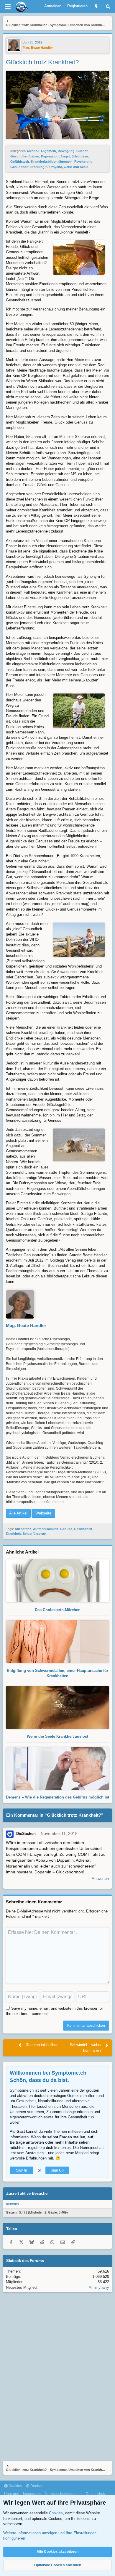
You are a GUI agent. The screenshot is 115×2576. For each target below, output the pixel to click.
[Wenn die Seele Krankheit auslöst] (57, 1726)
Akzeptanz (23, 1529)
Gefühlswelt (20, 162)
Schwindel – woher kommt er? (86, 2047)
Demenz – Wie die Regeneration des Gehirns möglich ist (57, 1797)
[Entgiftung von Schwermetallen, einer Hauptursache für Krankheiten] (57, 1660)
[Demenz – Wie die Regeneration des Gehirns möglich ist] (57, 1787)
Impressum (32, 2494)
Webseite (43, 1513)
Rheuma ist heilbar (42, 2045)
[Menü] (8, 7)
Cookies (15, 2486)
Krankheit (13, 1534)
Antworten (100, 1879)
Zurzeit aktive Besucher (28, 2193)
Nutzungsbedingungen (63, 2494)
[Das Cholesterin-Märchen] (57, 1599)
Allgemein (48, 151)
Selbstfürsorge (34, 1534)
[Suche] (108, 7)
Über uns (11, 2494)
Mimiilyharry (99, 2287)
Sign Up (57, 2170)
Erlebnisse (80, 156)
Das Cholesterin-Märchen (58, 1610)
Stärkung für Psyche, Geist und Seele (59, 167)
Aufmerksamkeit (46, 1529)
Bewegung (66, 151)
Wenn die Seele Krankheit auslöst (57, 1736)
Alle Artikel (18, 1513)
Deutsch (37, 2486)
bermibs (12, 2204)
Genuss (66, 1529)
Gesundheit (83, 1529)
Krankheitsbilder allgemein (52, 162)
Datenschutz (96, 2494)
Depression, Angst (55, 156)
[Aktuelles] (96, 7)
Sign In (22, 2170)
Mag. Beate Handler (38, 48)
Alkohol (33, 151)
